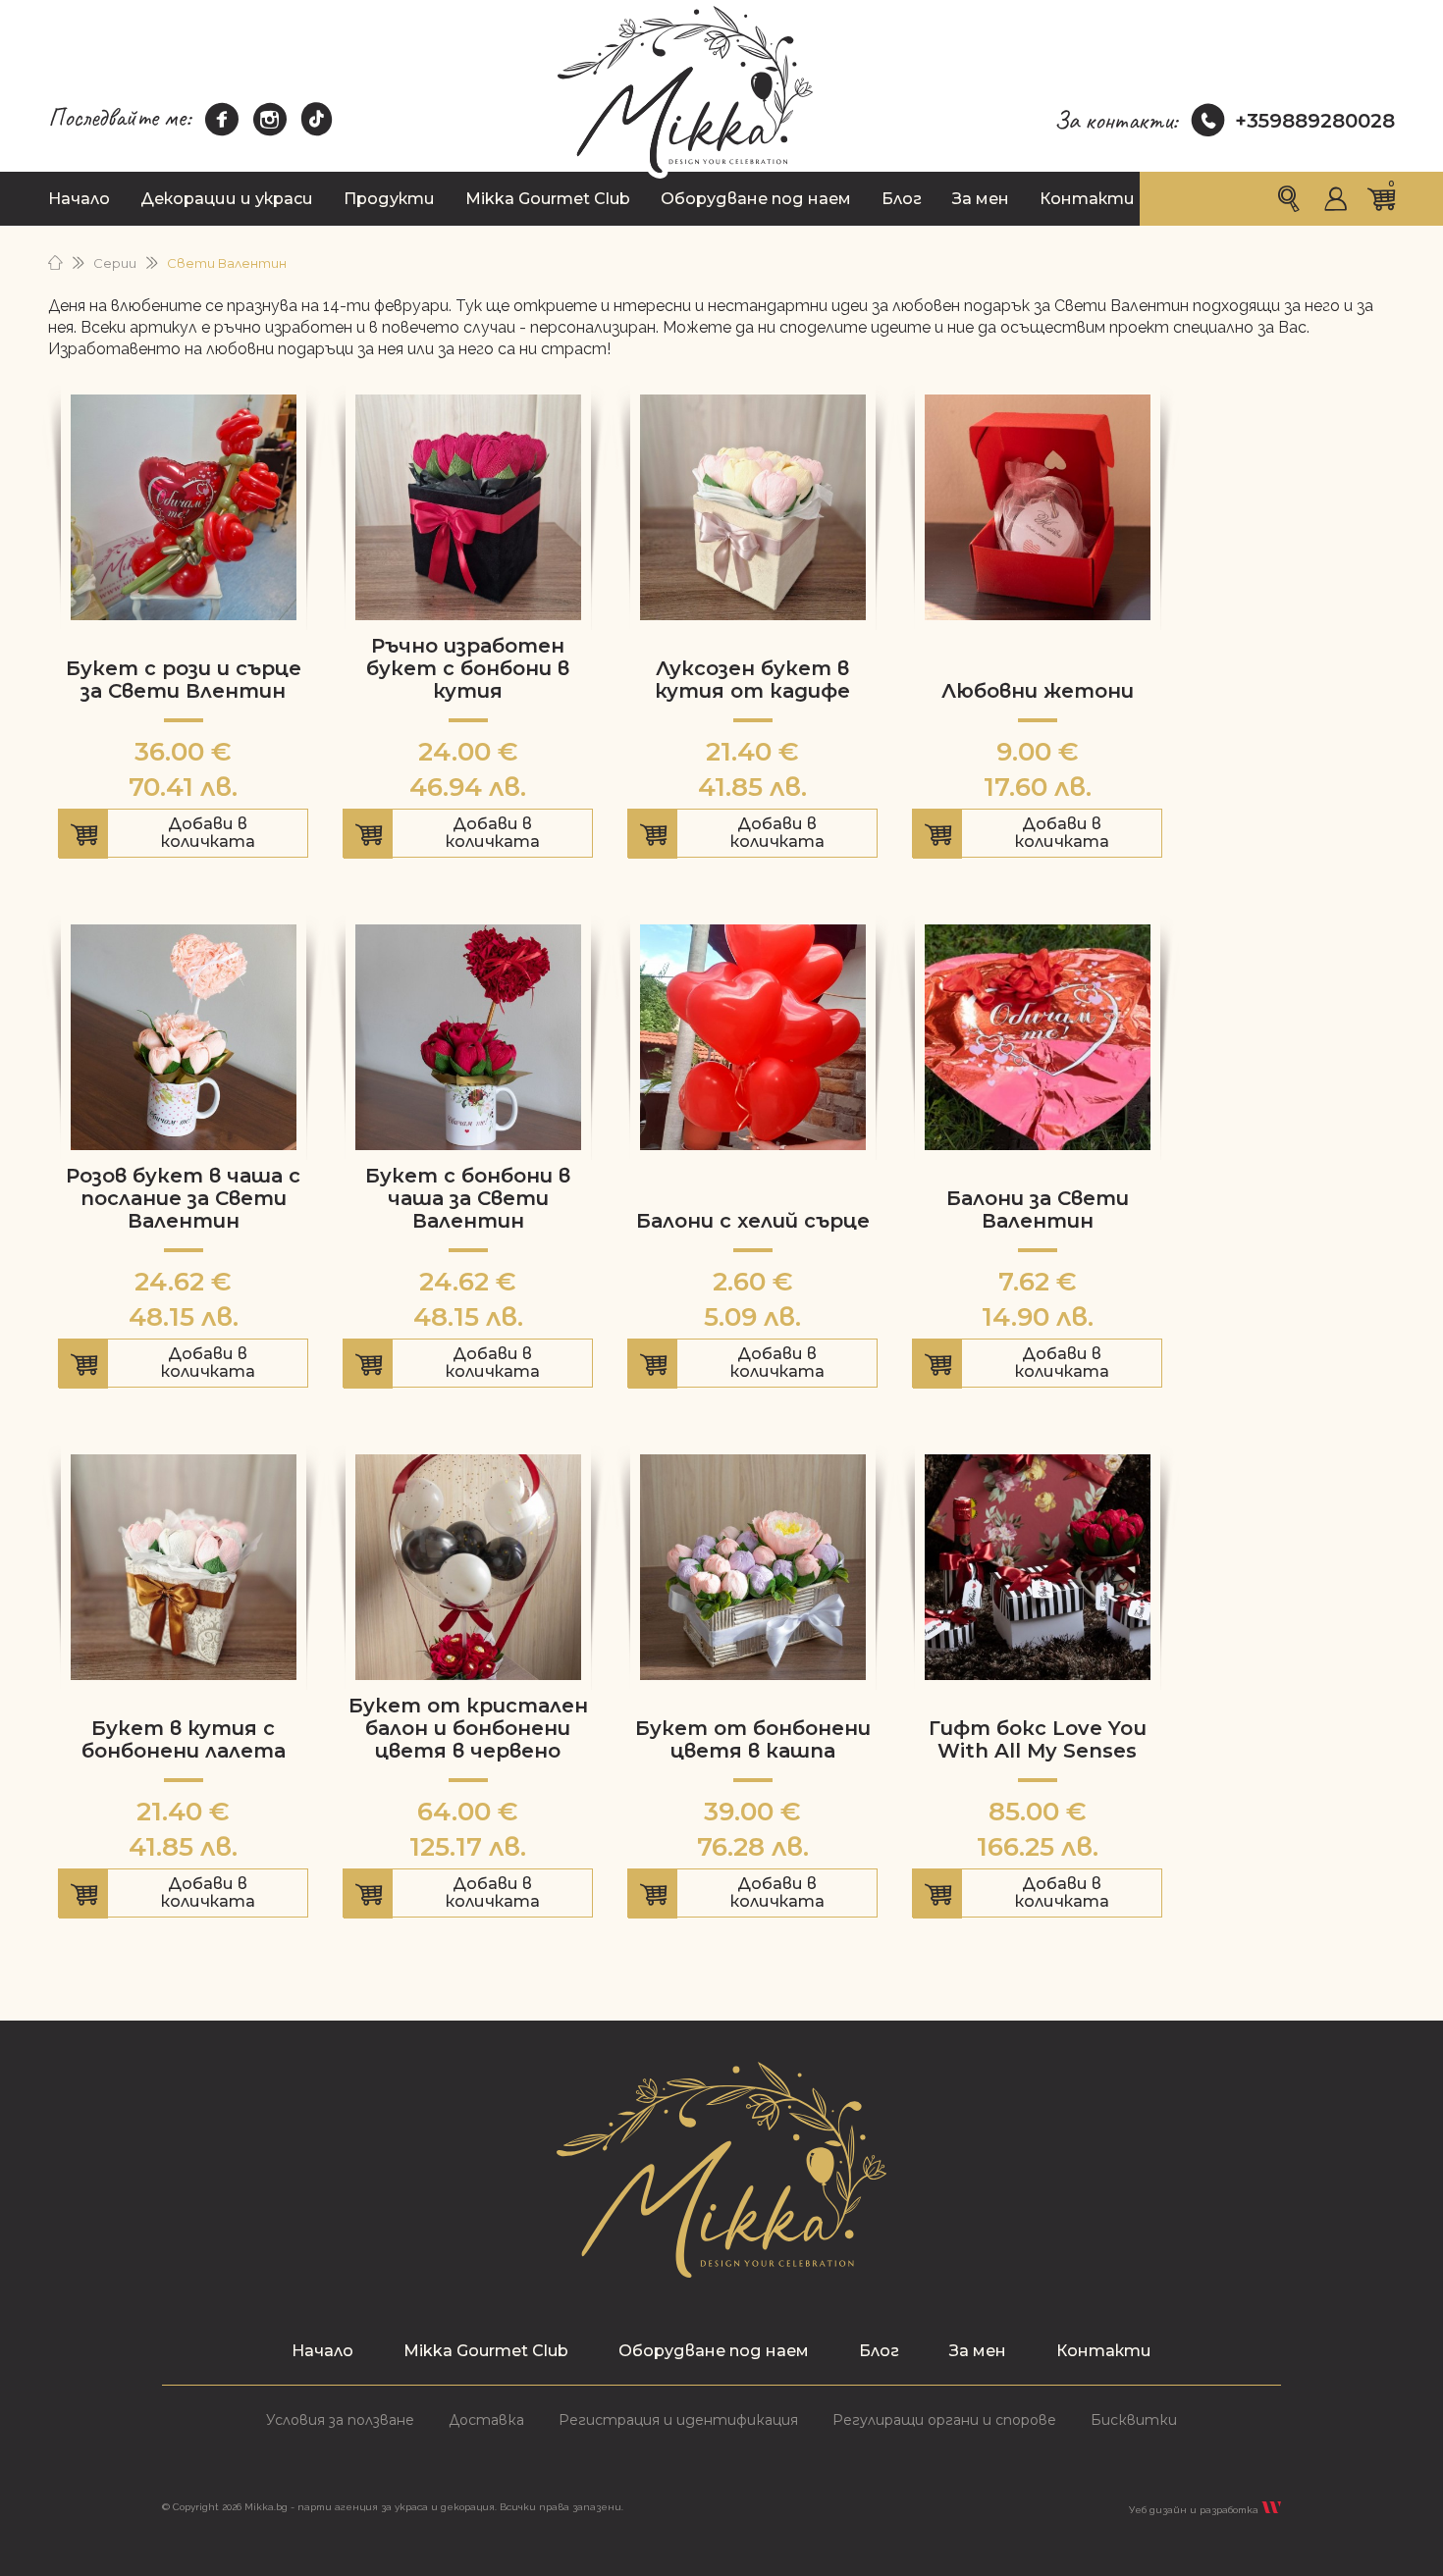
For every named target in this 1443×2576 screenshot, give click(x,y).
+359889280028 (1315, 121)
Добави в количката (184, 836)
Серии (115, 263)
